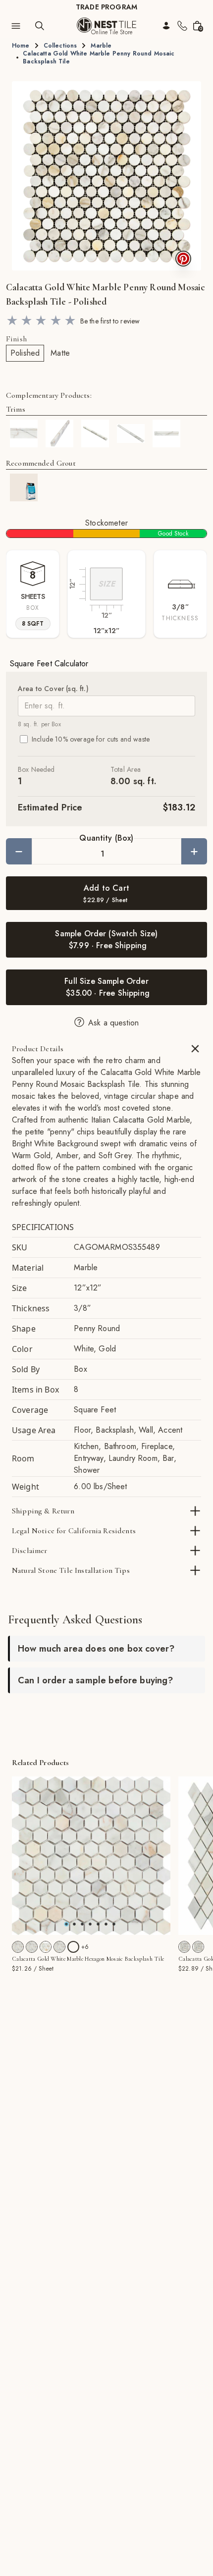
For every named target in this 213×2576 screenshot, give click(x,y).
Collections (60, 46)
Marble (101, 46)
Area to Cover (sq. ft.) (53, 689)
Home (21, 46)
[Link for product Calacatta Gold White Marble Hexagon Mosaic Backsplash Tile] (91, 1856)
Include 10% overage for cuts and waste (91, 739)
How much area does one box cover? (96, 1649)
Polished (25, 353)
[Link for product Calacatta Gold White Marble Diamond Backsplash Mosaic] (184, 1947)
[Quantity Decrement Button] (19, 851)
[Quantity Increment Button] (194, 851)
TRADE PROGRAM (106, 7)
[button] (106, 176)
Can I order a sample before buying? (96, 1680)
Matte (60, 353)
